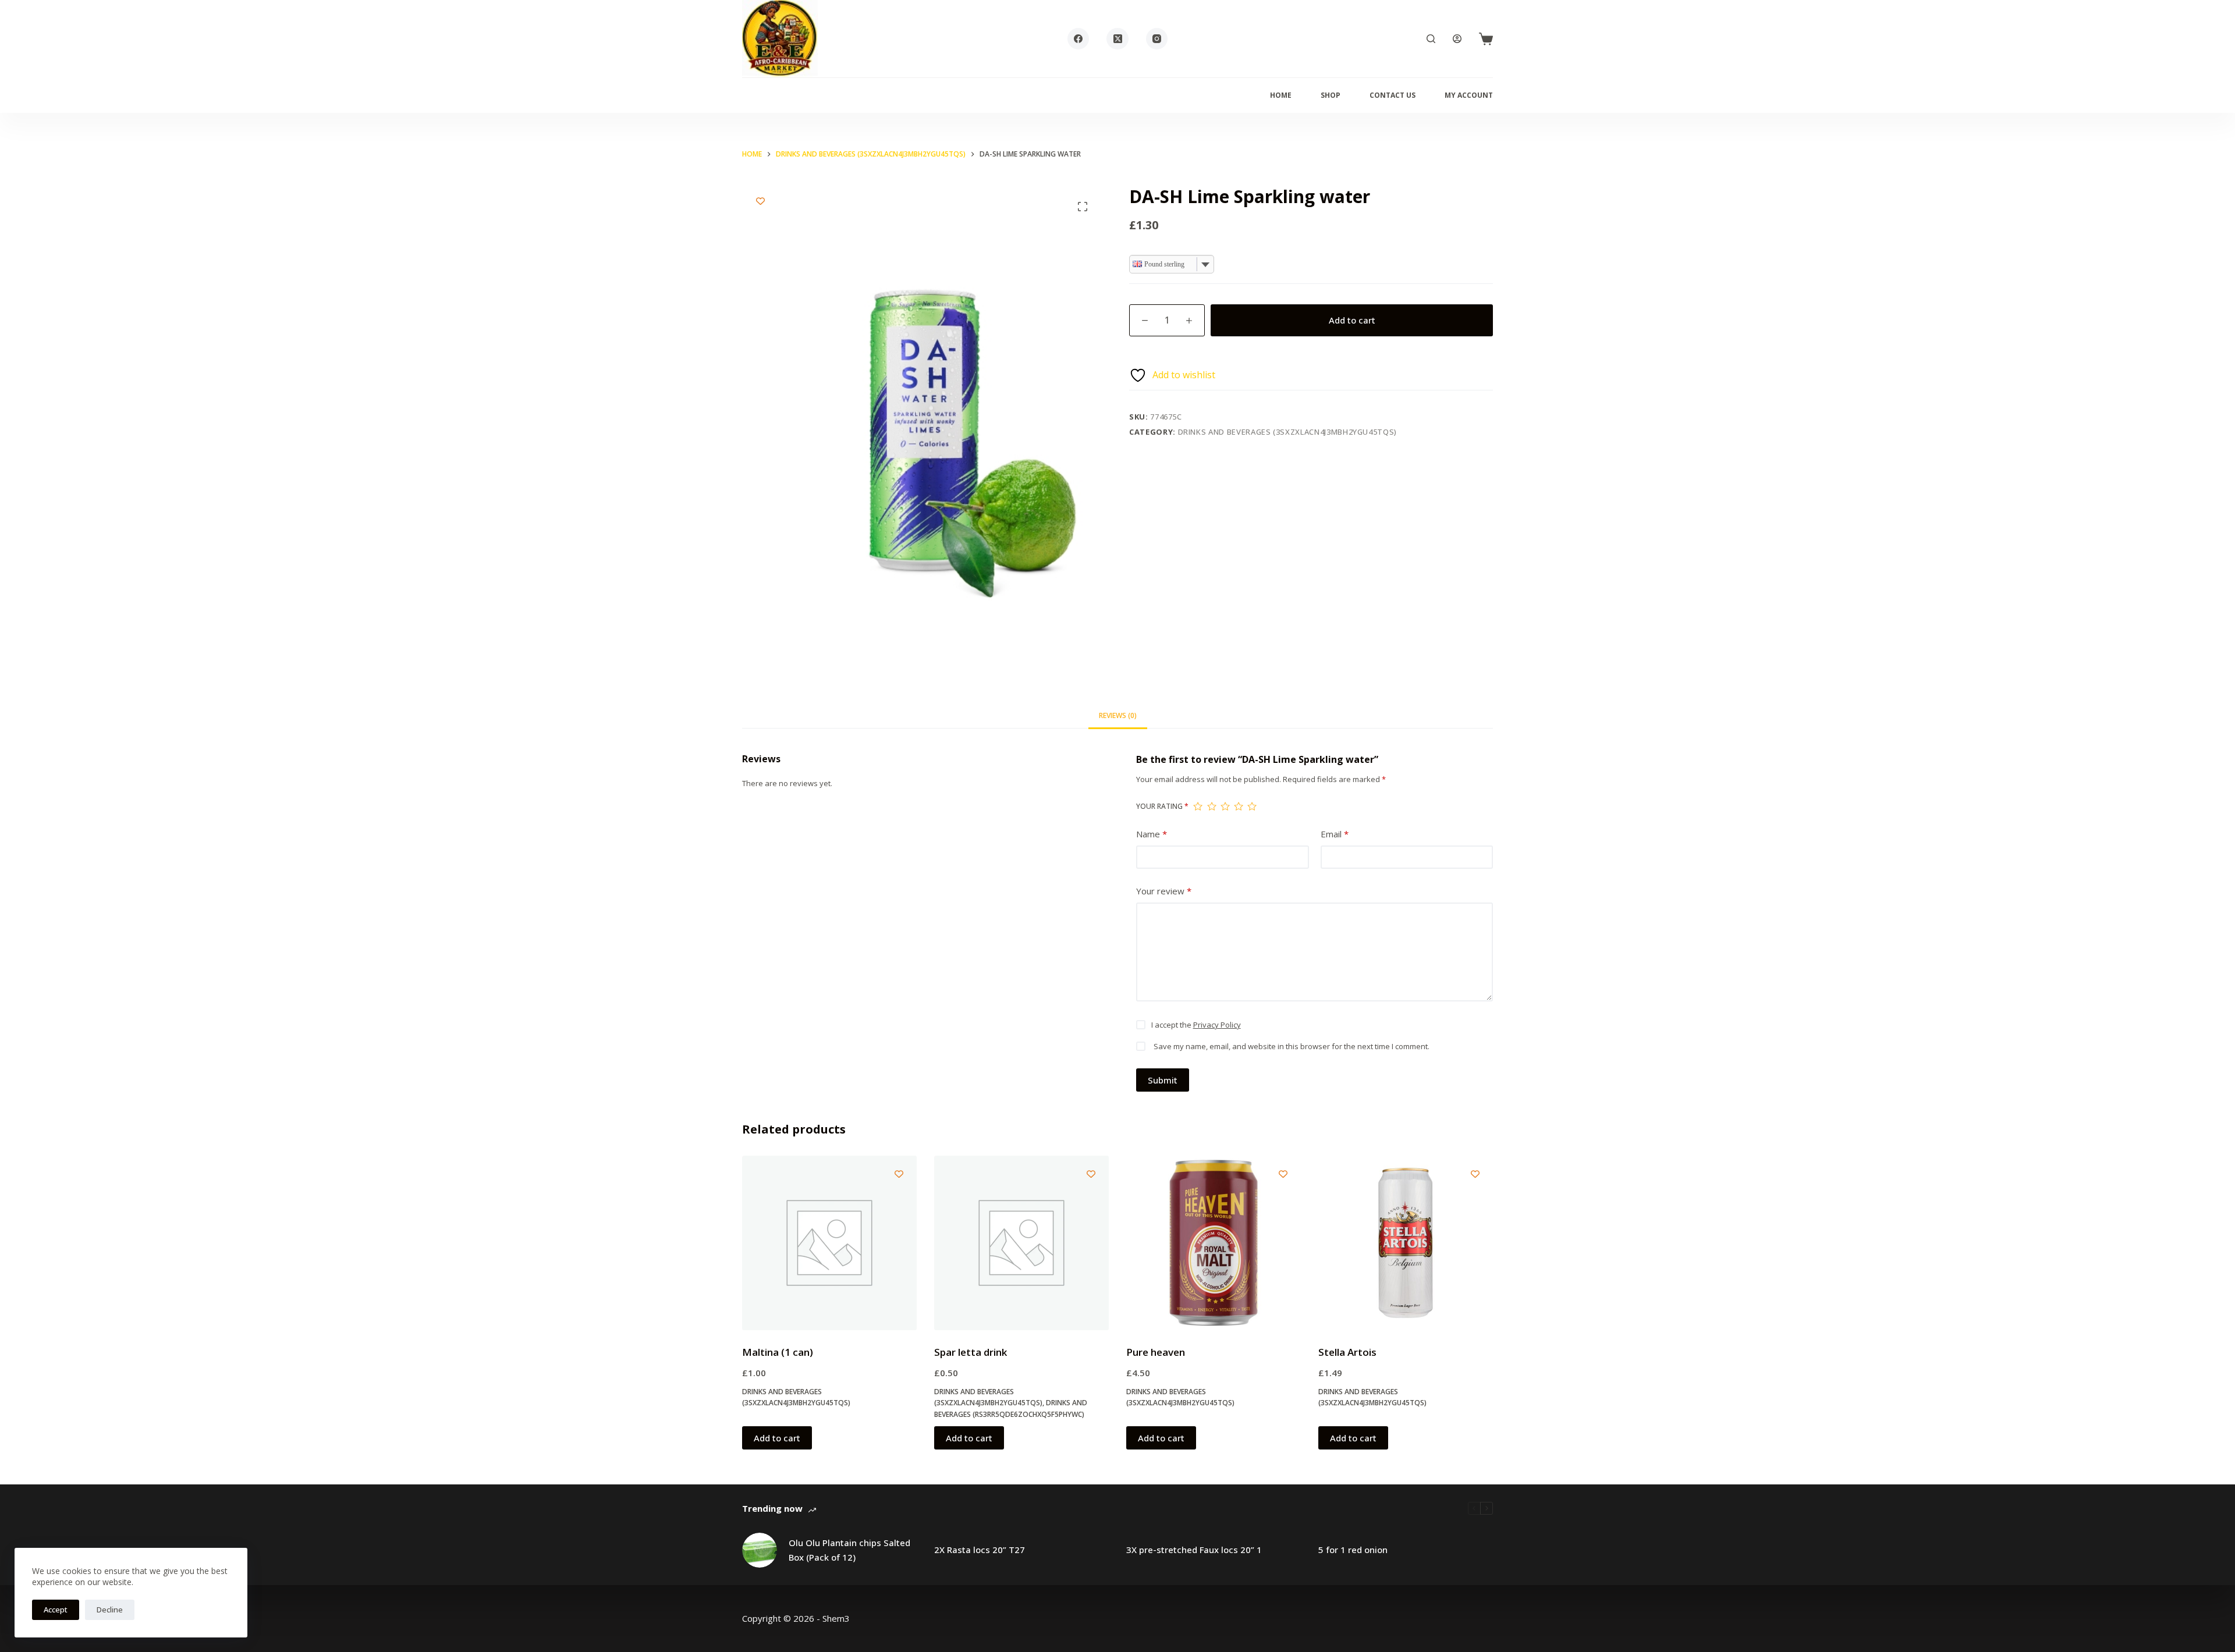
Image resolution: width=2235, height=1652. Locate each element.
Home (1281, 95)
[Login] (1457, 39)
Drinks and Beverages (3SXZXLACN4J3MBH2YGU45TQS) (1288, 432)
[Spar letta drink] (1021, 1243)
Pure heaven (1156, 1352)
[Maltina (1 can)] (829, 1243)
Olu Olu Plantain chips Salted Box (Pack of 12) (849, 1550)
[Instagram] (1157, 39)
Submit (1163, 1080)
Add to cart (1352, 320)
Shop (1331, 95)
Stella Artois (1347, 1352)
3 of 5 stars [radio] (1225, 806)
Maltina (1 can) (778, 1352)
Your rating (1162, 806)
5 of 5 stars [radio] (1252, 806)
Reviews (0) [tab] (1118, 715)
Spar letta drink (971, 1352)
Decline (110, 1610)
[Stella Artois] (1406, 1243)
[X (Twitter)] (1117, 39)
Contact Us (1393, 95)
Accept (56, 1610)
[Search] (1431, 39)
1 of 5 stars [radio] (1198, 806)
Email (1335, 834)
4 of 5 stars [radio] (1238, 806)
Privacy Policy (1217, 1025)
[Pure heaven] (1214, 1243)
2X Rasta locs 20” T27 (980, 1550)
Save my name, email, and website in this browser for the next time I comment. (1292, 1046)
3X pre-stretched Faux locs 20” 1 (1194, 1550)
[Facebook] (1079, 39)
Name (1152, 834)
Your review (1164, 891)
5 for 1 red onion (1353, 1550)
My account (1469, 95)
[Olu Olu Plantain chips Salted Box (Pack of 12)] (760, 1550)
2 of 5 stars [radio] (1211, 806)
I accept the (1196, 1025)
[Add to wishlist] (760, 201)
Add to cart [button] (777, 1438)
